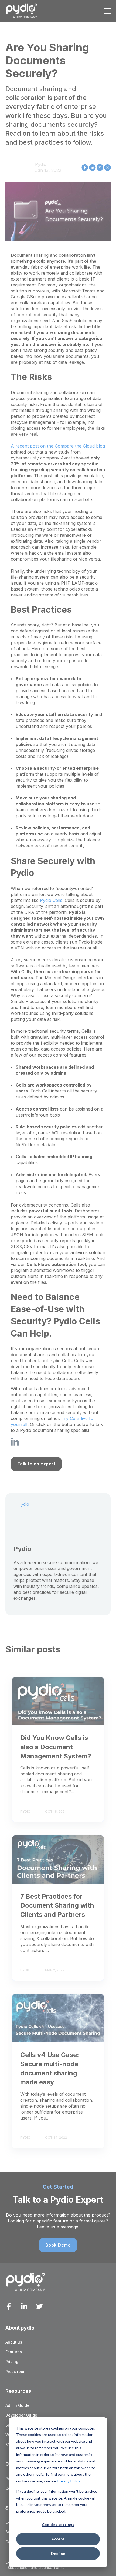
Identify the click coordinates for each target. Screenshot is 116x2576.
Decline (58, 2553)
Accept (58, 2539)
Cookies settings (58, 2525)
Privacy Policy (69, 2481)
